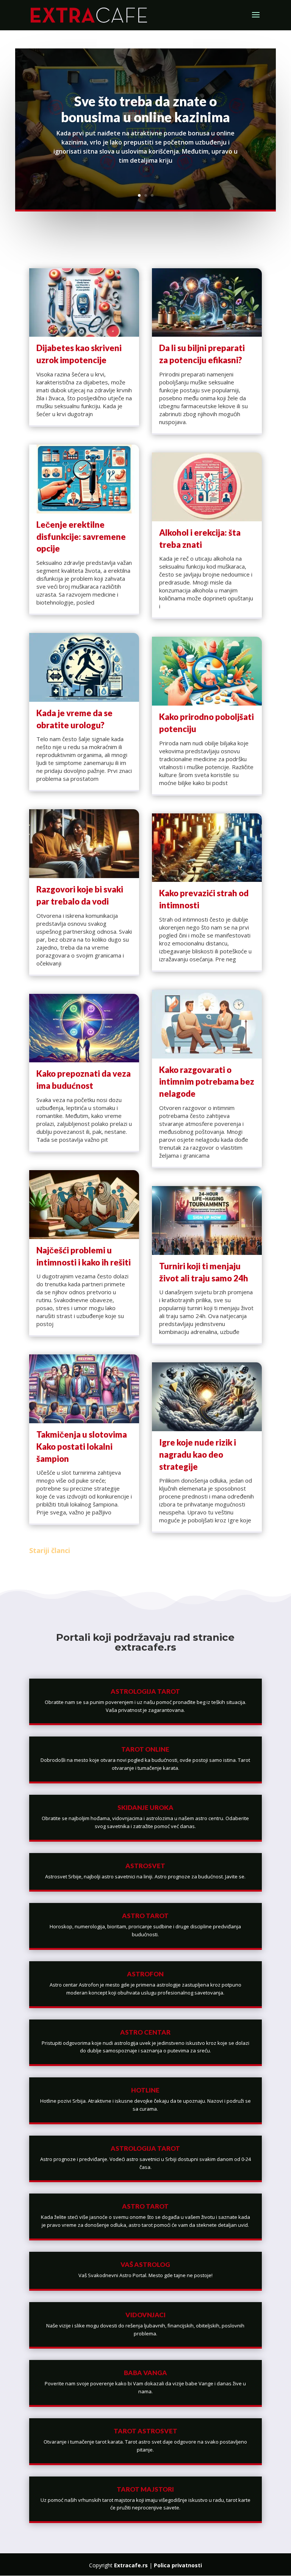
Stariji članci (50, 1550)
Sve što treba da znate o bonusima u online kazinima (145, 109)
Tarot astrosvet (145, 2431)
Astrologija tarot (145, 1691)
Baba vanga (145, 2373)
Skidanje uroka (145, 1807)
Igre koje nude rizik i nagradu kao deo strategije (198, 1454)
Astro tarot (145, 1916)
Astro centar (145, 2032)
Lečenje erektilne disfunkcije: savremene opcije (81, 537)
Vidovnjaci (145, 2315)
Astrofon (145, 1974)
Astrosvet (145, 1866)
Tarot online (145, 1749)
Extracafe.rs (131, 2565)
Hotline (145, 2090)
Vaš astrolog (145, 2264)
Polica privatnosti (178, 2565)
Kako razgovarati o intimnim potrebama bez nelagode (207, 1082)
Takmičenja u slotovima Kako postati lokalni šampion (82, 1447)
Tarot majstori (145, 2489)
